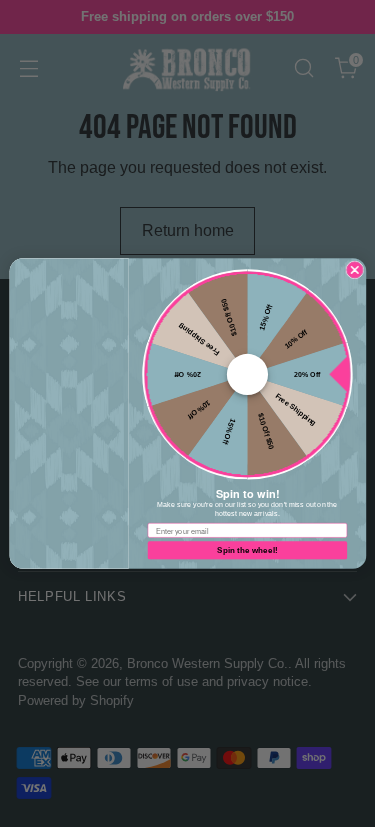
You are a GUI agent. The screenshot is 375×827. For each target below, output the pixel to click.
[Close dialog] (354, 270)
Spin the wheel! (247, 550)
